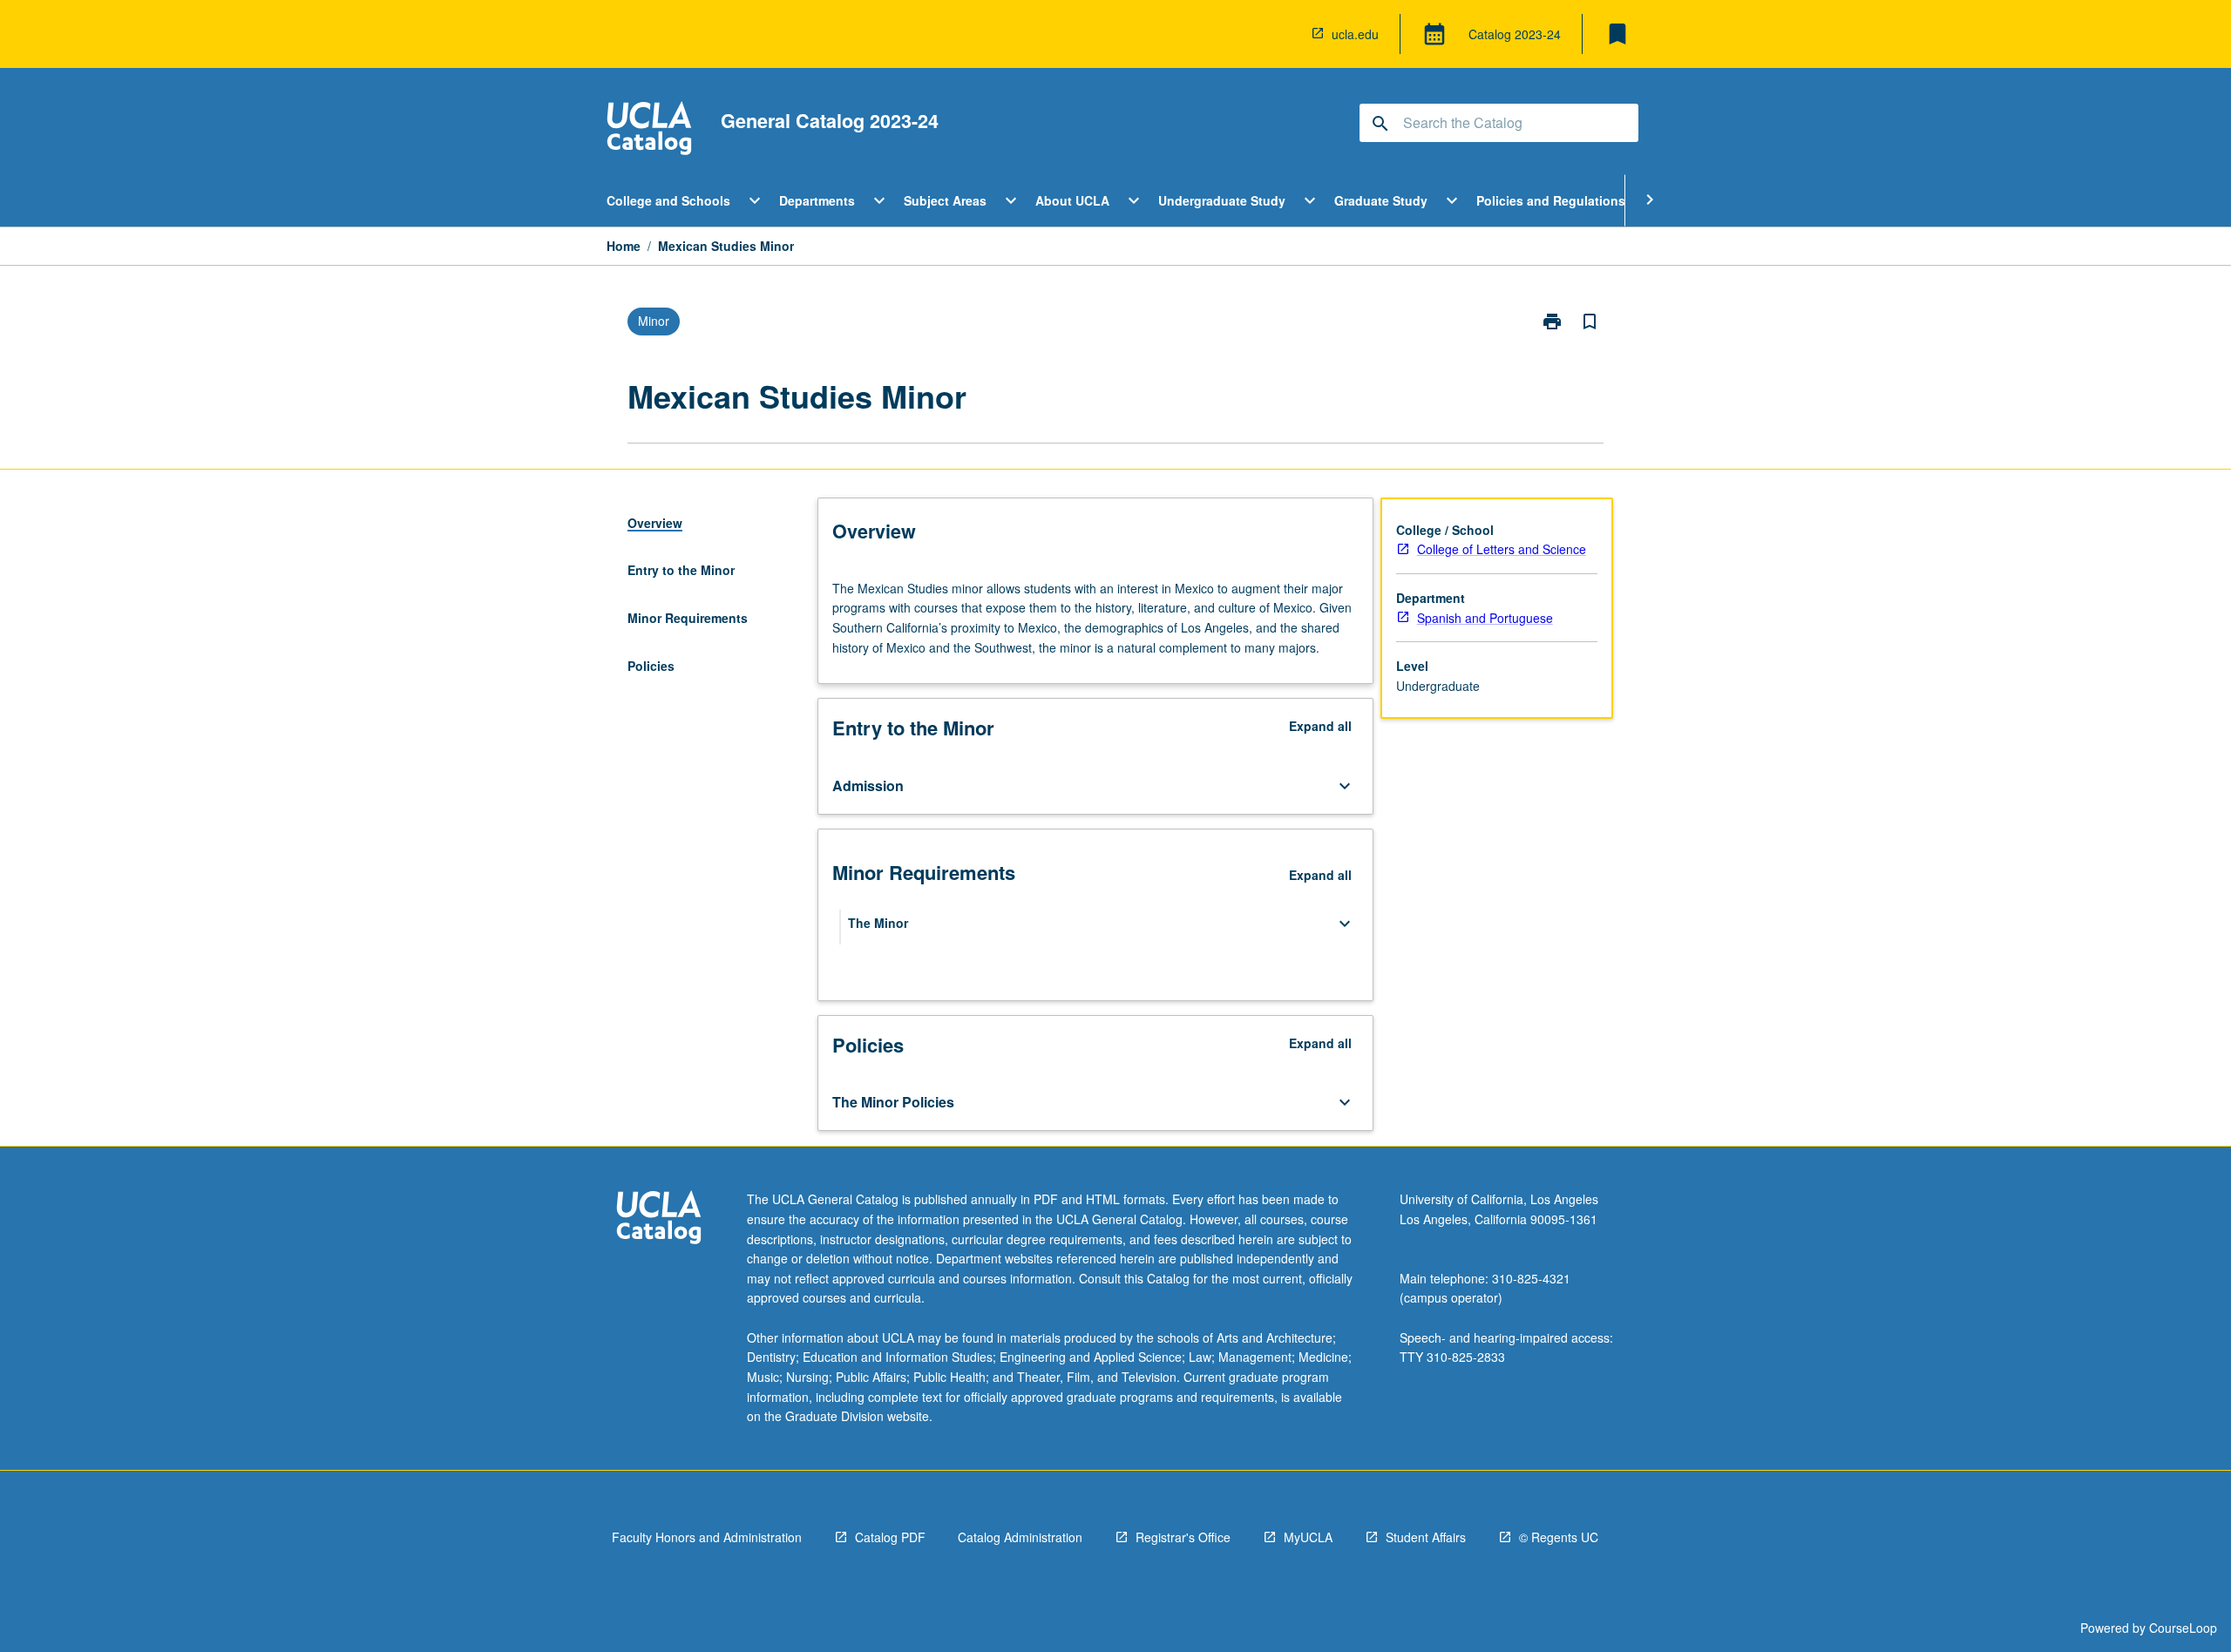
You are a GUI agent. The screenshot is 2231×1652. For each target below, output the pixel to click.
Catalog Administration (1020, 1537)
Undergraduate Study (1222, 200)
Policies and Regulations (1551, 200)
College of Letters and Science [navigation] (1502, 549)
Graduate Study (1381, 200)
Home (624, 246)
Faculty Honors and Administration (707, 1537)
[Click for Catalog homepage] (649, 130)
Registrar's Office (1183, 1537)
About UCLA (1072, 200)
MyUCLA (1308, 1537)
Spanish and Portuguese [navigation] (1485, 618)
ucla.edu (1355, 34)
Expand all (1320, 726)
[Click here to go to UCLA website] (659, 1219)
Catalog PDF (890, 1537)
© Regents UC (1559, 1537)
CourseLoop (2183, 1628)
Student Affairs (1426, 1537)
